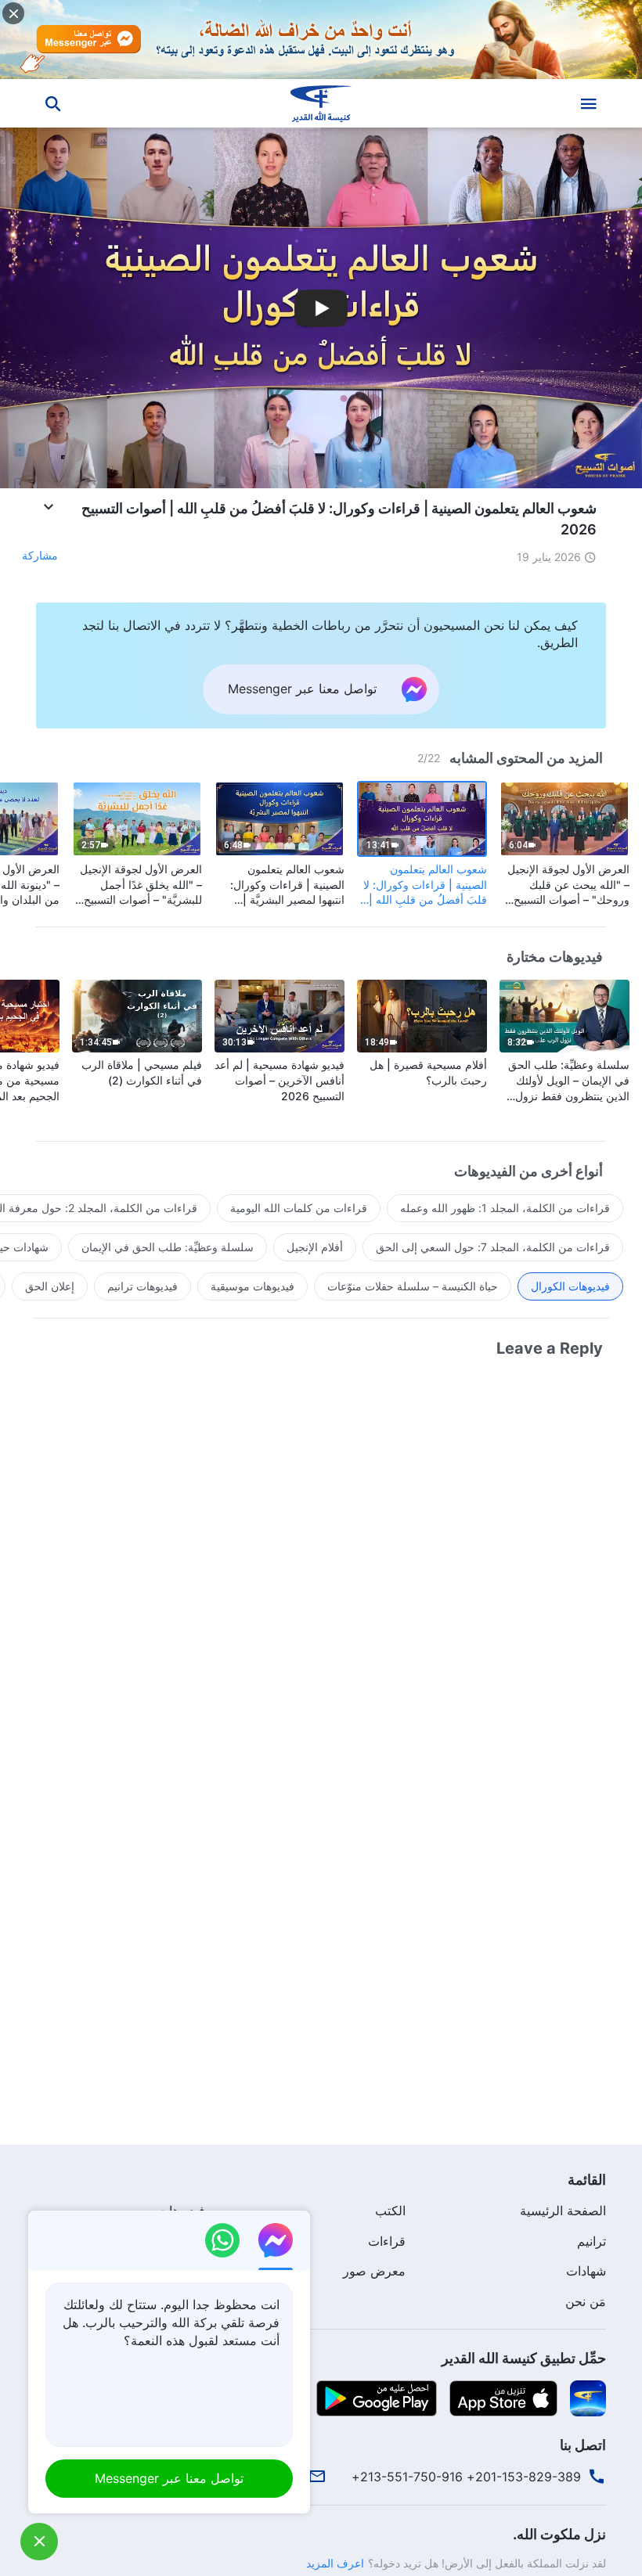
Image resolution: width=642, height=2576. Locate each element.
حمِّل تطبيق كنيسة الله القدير (524, 2358)
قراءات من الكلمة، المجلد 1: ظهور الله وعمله (505, 1208)
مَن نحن (586, 2301)
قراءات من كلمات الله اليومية (299, 1208)
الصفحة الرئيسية (563, 2211)
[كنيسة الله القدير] (321, 103)
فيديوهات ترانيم (142, 1286)
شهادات (586, 2271)
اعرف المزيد (335, 2563)
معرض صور (374, 2271)
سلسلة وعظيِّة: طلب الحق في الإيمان (168, 1247)
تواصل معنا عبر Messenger (169, 2478)
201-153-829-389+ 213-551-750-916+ (466, 2477)
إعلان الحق (50, 1286)
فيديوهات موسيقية (252, 1286)
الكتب (390, 2211)
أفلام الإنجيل (315, 1247)
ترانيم (592, 2241)
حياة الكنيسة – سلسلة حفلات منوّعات (413, 1286)
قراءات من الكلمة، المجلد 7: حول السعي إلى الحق (493, 1247)
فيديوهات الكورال (570, 1286)
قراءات (387, 2241)
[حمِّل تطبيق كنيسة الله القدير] (588, 2398)
